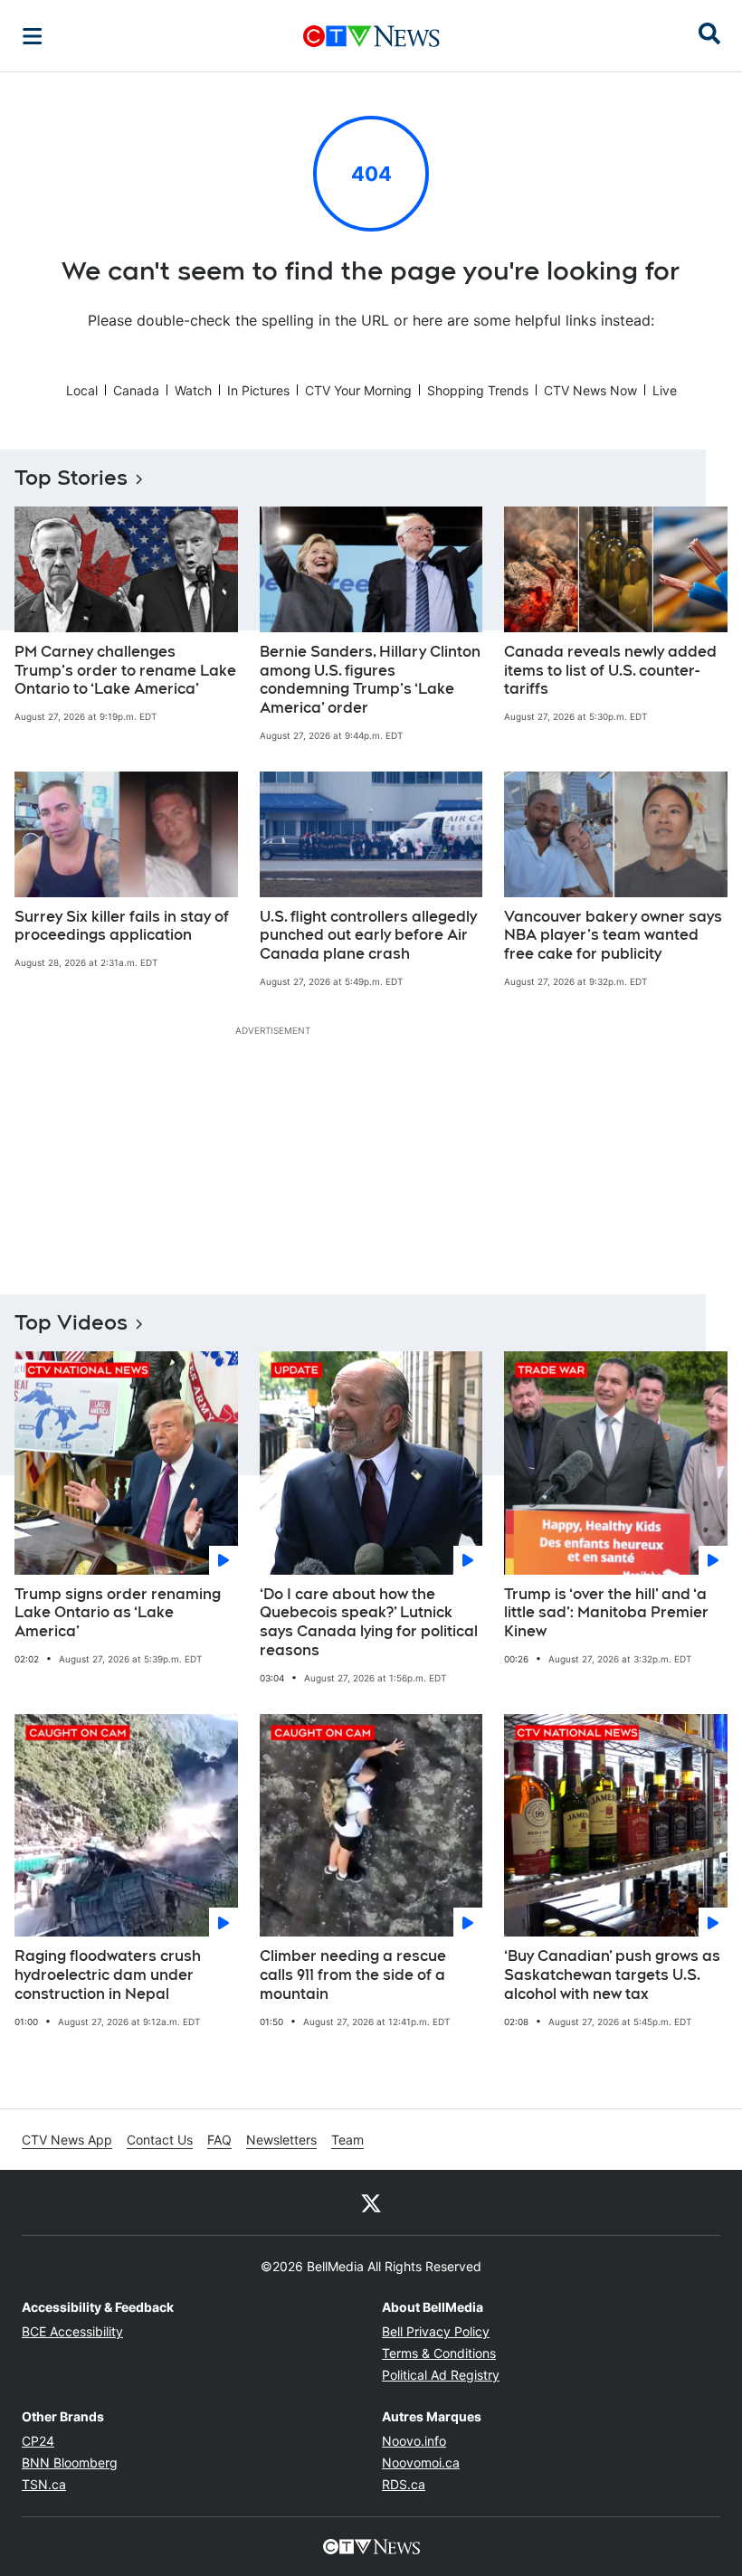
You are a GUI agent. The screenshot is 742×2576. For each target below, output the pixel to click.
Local (82, 390)
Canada (136, 390)
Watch (193, 390)
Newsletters (281, 2140)
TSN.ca (44, 2484)
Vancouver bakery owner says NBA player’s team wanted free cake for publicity (613, 936)
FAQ (219, 2140)
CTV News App (67, 2140)
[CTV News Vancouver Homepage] (371, 36)
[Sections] (33, 36)
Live (665, 390)
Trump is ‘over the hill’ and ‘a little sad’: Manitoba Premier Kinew (606, 1613)
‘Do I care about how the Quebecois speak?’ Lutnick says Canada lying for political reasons (369, 1622)
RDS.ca (404, 2484)
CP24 (38, 2441)
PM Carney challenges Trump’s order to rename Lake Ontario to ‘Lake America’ (125, 671)
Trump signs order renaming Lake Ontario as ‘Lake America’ (118, 1613)
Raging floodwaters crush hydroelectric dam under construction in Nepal (108, 1975)
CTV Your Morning (358, 390)
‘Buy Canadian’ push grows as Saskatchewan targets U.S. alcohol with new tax (612, 1975)
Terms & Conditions (439, 2353)
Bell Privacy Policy (436, 2331)
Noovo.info (414, 2441)
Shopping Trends (478, 390)
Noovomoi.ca (421, 2462)
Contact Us (160, 2140)
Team (347, 2140)
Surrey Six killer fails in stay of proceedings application (122, 926)
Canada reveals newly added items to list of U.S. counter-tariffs (610, 671)
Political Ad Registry (441, 2375)
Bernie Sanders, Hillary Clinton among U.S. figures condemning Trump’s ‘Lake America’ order (370, 680)
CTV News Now (590, 390)
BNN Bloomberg (70, 2462)
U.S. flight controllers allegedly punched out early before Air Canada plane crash (368, 936)
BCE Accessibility (72, 2331)
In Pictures (258, 390)
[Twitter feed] (371, 2202)
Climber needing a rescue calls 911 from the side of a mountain (353, 1975)
